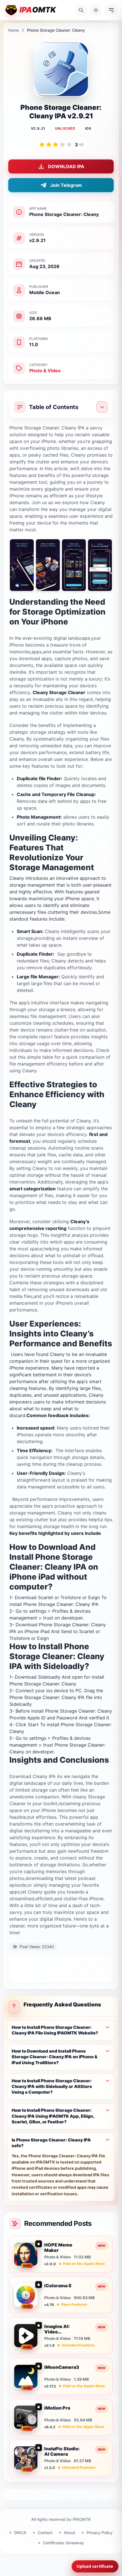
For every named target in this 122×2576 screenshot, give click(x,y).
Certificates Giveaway (63, 2543)
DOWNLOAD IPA (66, 166)
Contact (45, 2533)
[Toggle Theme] (96, 10)
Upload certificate (95, 2566)
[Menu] (111, 10)
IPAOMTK (82, 2519)
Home (14, 30)
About (70, 2533)
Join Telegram (66, 185)
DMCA (20, 2533)
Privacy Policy (100, 2533)
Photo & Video (45, 371)
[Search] (81, 10)
